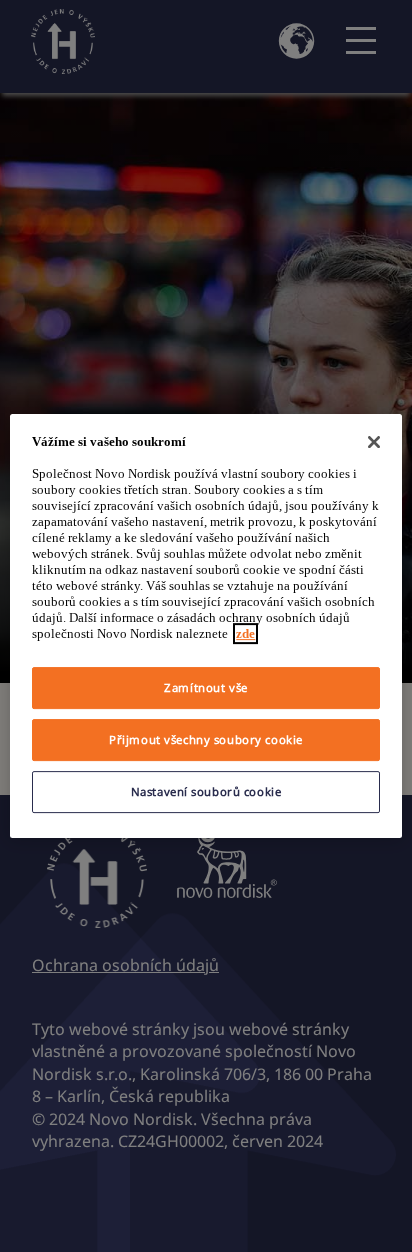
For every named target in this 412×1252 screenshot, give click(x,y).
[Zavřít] (374, 442)
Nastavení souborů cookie (206, 791)
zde (245, 633)
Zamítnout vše (205, 687)
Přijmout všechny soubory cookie (206, 739)
